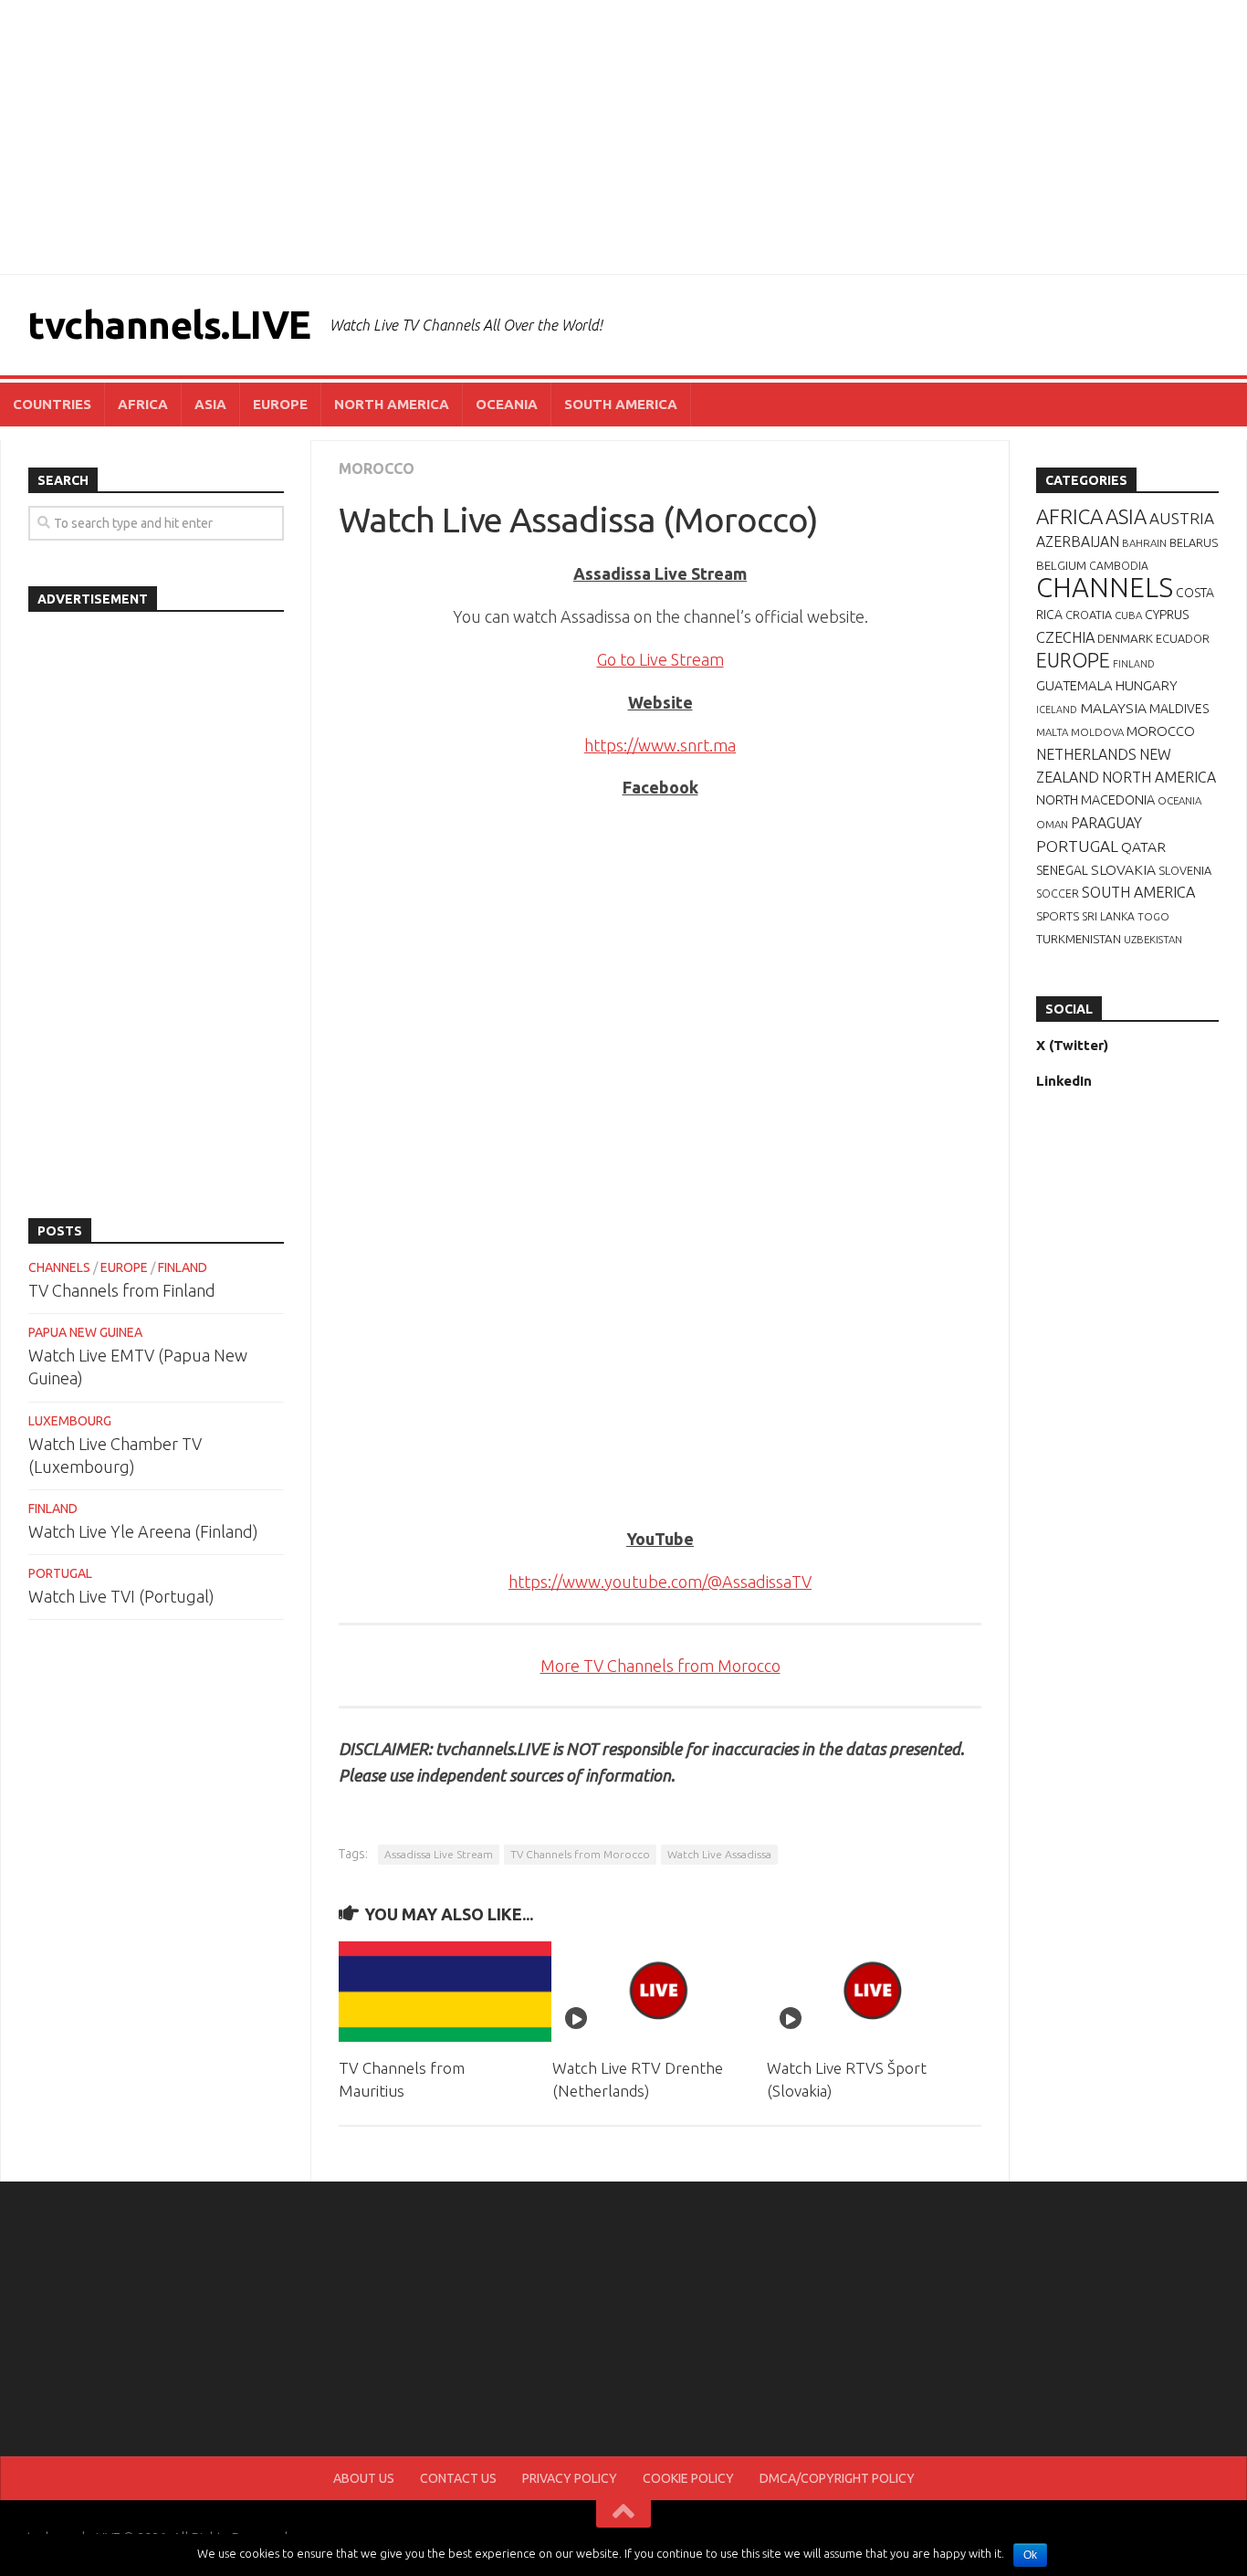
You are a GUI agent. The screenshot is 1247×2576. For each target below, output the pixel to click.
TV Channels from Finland (122, 1290)
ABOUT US (364, 2478)
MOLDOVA (1097, 732)
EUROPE (280, 404)
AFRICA (143, 404)
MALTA (1052, 732)
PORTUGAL (60, 1573)
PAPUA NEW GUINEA (85, 1332)
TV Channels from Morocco (580, 1854)
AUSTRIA (1182, 518)
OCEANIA (507, 404)
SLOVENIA (1185, 870)
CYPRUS (1167, 615)
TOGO (1153, 916)
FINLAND (183, 1267)
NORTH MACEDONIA (1095, 800)
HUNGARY (1147, 685)
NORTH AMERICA (392, 404)
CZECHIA (1065, 637)
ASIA (210, 404)
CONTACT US (458, 2478)
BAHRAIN (1144, 543)
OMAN (1052, 824)
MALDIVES (1179, 709)
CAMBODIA (1119, 566)
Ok (1030, 2555)
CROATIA (1089, 615)
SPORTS (1058, 916)
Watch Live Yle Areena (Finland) (143, 1531)
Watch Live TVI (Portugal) (121, 1596)
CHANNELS (59, 1267)
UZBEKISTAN (1153, 939)
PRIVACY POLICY (570, 2478)
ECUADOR (1183, 638)
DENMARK (1125, 638)
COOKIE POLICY (688, 2478)
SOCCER (1058, 894)
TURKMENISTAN (1079, 939)
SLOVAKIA (1123, 869)
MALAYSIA (1113, 708)
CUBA (1128, 615)
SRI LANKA (1108, 916)
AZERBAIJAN (1078, 541)
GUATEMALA (1074, 685)
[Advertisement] (623, 137)
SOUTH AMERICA (621, 404)
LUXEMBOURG (70, 1421)
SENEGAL (1062, 870)
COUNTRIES (52, 404)
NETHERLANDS (1086, 754)
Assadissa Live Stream (439, 1854)
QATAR (1143, 846)
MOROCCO (377, 468)
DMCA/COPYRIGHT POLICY (837, 2478)
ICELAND (1057, 710)
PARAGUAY (1106, 823)
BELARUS (1194, 542)
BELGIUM (1061, 565)
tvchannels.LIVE (169, 325)
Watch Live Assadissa (719, 1854)
